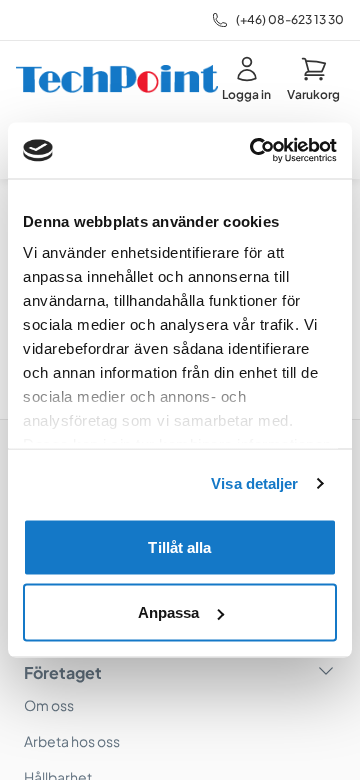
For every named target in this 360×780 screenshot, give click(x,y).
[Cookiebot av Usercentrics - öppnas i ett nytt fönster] (254, 151)
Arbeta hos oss (72, 741)
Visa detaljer (254, 483)
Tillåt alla (179, 546)
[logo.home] (117, 79)
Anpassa (169, 612)
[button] (313, 79)
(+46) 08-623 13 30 (290, 19)
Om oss (49, 705)
